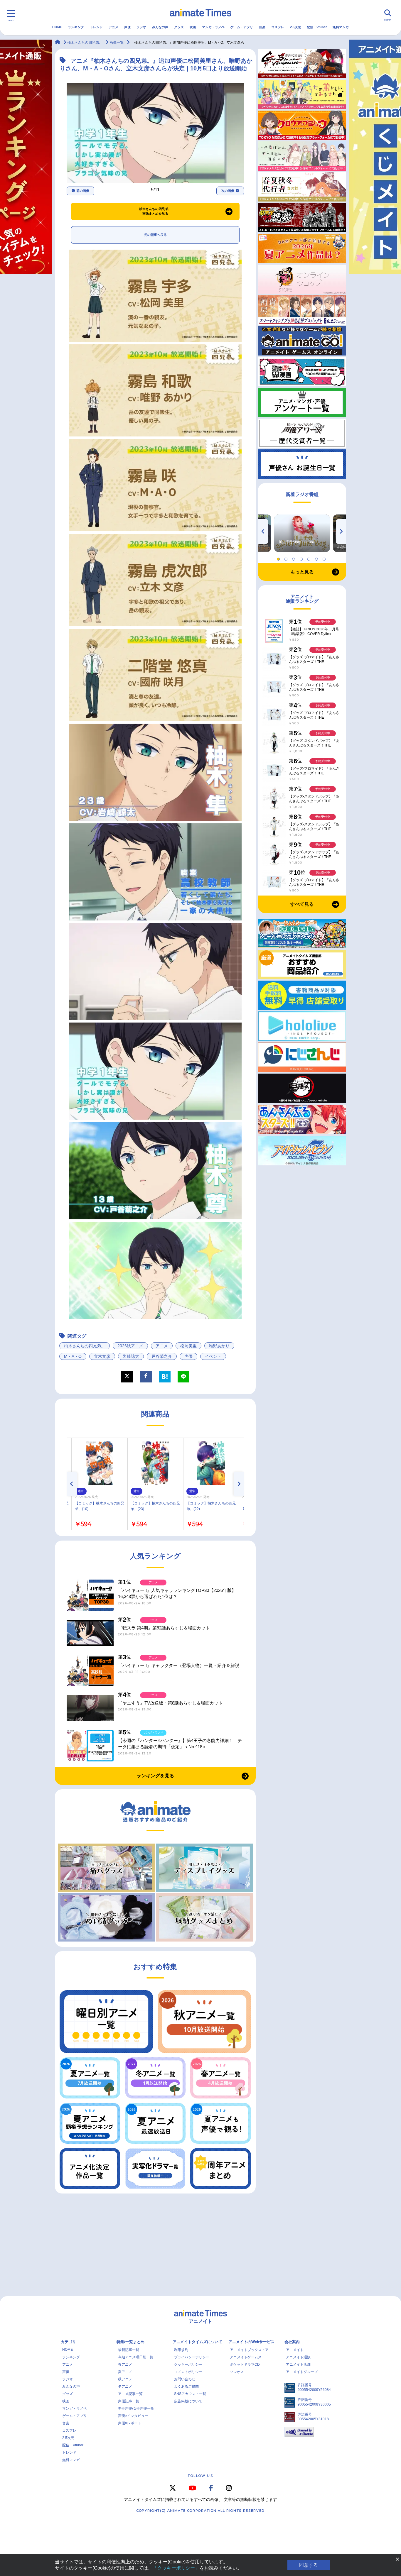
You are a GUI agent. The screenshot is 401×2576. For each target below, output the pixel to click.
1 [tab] (279, 558)
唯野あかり (219, 1346)
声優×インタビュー (133, 2416)
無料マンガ (341, 27)
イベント (213, 1356)
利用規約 (181, 2350)
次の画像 (228, 191)
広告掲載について (188, 2401)
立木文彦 (102, 1356)
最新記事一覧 (129, 2350)
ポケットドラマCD (245, 2365)
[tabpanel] (302, 533)
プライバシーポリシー (192, 2357)
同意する (309, 2565)
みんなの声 (160, 27)
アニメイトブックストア (249, 2350)
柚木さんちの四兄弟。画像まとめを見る (155, 211)
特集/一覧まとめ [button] (130, 2342)
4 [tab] (302, 558)
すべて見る (302, 904)
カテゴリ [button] (68, 2342)
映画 (193, 27)
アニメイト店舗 (298, 2365)
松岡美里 (188, 1346)
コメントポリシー (188, 2372)
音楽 (262, 27)
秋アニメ (125, 2379)
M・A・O (73, 1356)
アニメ (113, 27)
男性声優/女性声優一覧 (136, 2409)
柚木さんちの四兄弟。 (85, 1346)
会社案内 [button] (292, 2342)
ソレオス (237, 2372)
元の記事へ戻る (155, 235)
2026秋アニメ (130, 1346)
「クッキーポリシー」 (176, 2568)
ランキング (76, 27)
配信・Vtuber (317, 27)
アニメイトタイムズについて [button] (197, 2342)
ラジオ (141, 27)
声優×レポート (130, 2423)
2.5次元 (295, 27)
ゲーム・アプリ (242, 27)
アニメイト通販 (298, 2357)
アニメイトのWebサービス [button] (251, 2342)
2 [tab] (287, 558)
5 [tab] (310, 558)
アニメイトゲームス (246, 2357)
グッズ (179, 27)
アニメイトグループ (302, 2372)
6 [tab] (317, 558)
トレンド (96, 27)
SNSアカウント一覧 (190, 2394)
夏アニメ (125, 2372)
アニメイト (295, 2350)
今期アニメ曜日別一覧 (136, 2357)
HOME (57, 27)
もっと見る (302, 572)
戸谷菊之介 (162, 1356)
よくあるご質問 (186, 2387)
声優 (127, 27)
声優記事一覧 (129, 2401)
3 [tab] (294, 558)
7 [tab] (325, 558)
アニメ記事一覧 (130, 2394)
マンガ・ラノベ (213, 27)
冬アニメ (125, 2387)
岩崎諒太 (131, 1356)
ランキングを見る (155, 1776)
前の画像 (83, 191)
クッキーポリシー (188, 2365)
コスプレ (278, 27)
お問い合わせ (185, 2379)
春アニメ (125, 2365)
